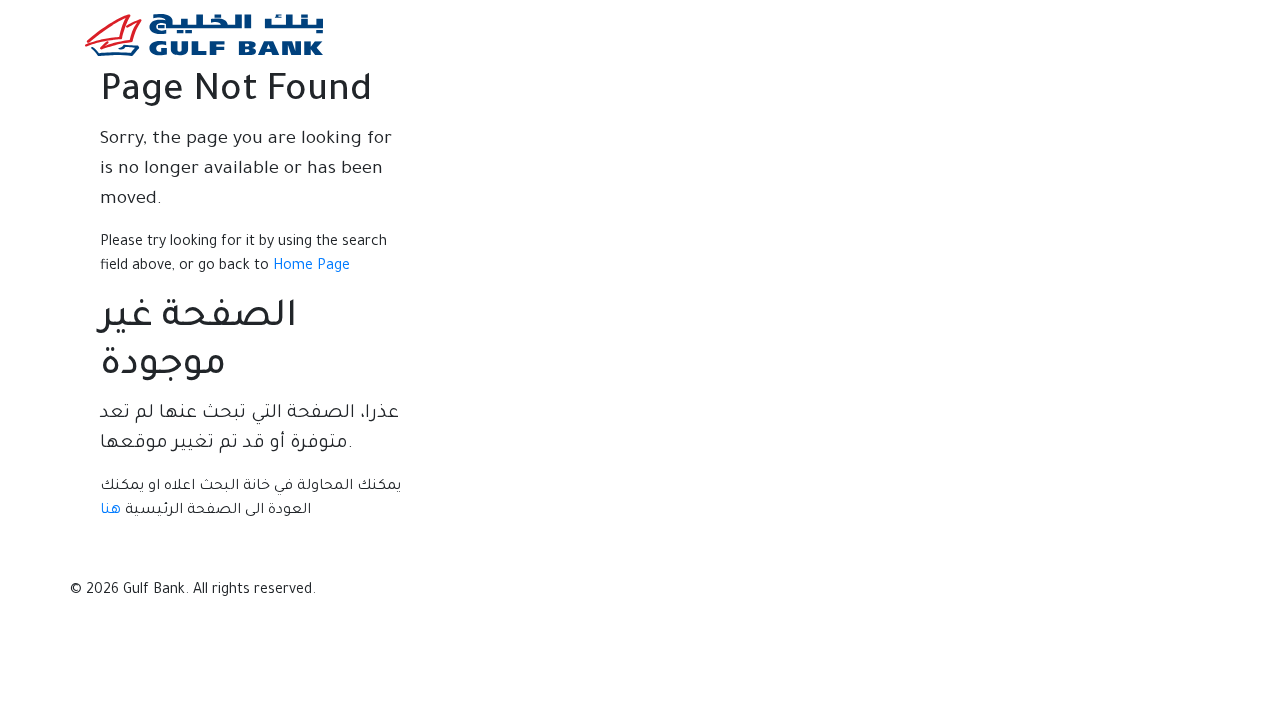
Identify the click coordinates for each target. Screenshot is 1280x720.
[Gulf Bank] (204, 34)
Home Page (311, 267)
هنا (110, 511)
